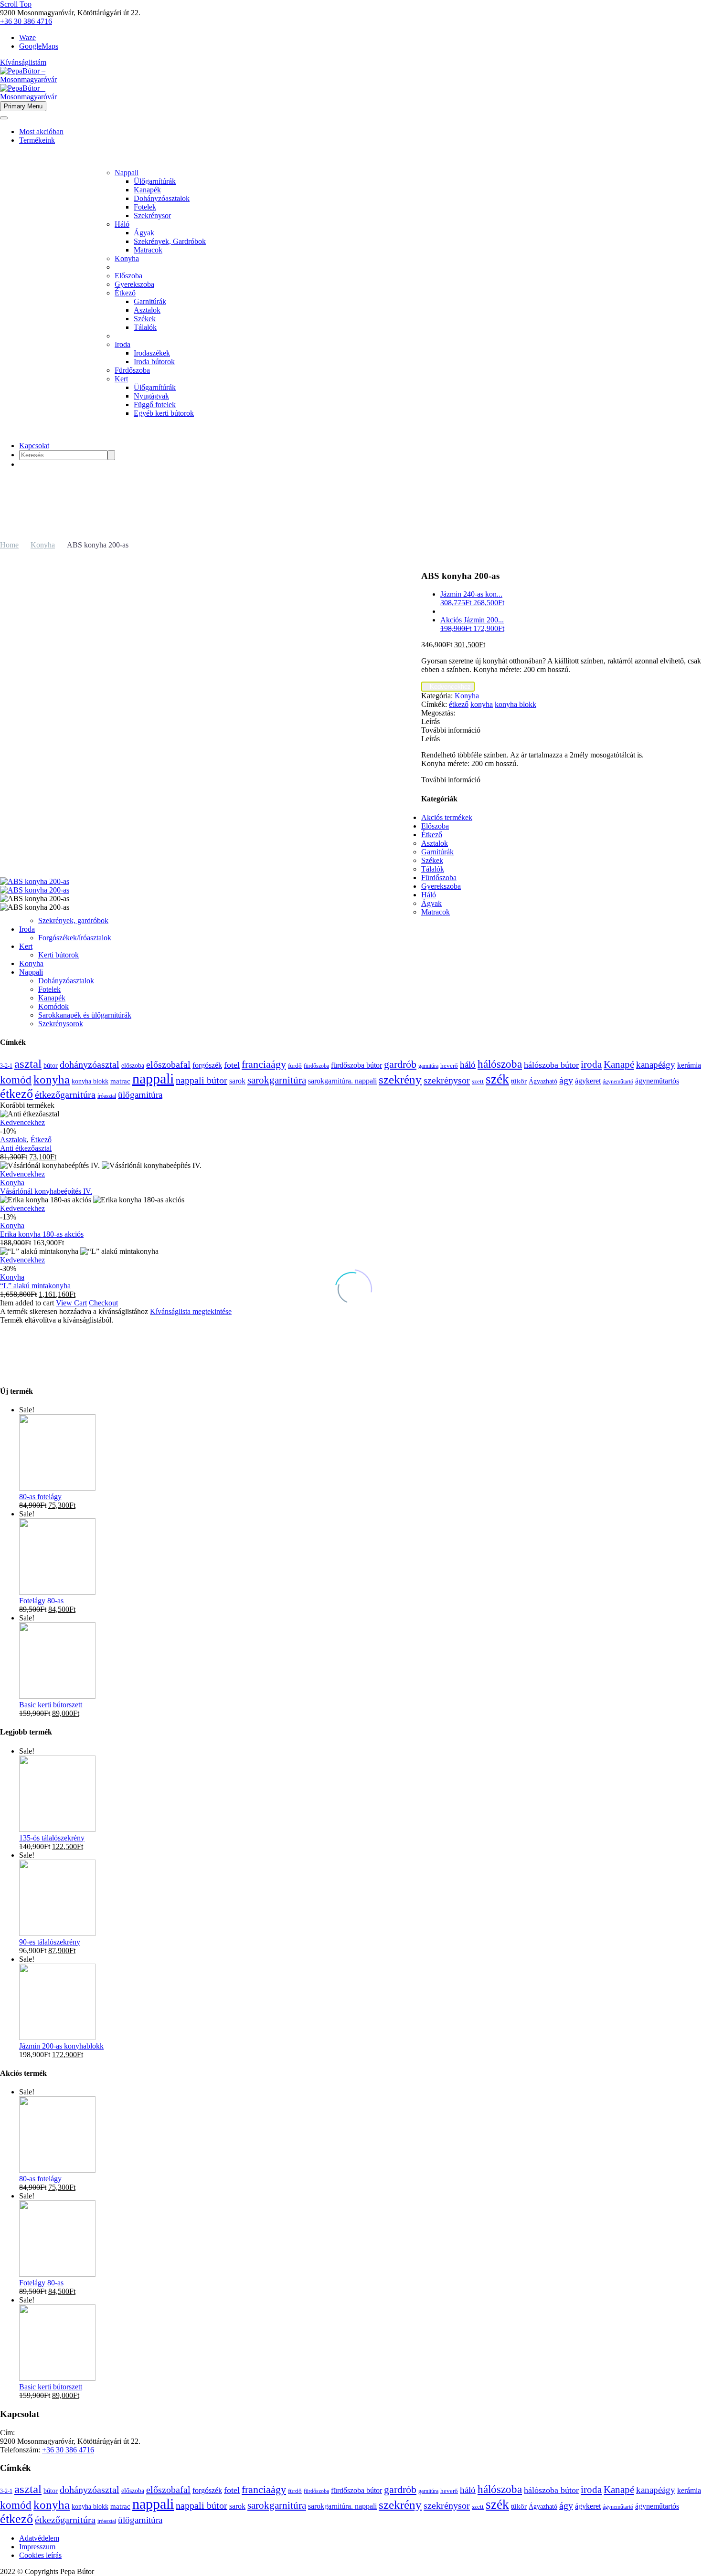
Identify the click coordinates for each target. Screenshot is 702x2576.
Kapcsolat (34, 446)
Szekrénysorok (61, 1024)
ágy (566, 1080)
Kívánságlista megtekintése (191, 1311)
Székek (145, 319)
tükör (519, 1081)
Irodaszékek (152, 353)
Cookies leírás (40, 2555)
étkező (459, 704)
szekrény (400, 1079)
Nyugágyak (151, 396)
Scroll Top (16, 4)
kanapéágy (656, 1065)
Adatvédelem (39, 2538)
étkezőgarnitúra (65, 1094)
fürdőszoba (316, 1066)
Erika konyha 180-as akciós (42, 1234)
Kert (121, 379)
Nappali (127, 173)
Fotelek (145, 207)
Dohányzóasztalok (162, 198)
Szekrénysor (152, 216)
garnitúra (428, 1066)
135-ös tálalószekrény (52, 1838)
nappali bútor (202, 1080)
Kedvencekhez (448, 687)
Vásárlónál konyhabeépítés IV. (46, 1191)
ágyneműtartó (618, 1082)
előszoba (133, 1065)
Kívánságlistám (23, 62)
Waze (27, 37)
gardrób (400, 1064)
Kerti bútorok (58, 955)
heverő (449, 1066)
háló (468, 1065)
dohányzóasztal (90, 1065)
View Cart (71, 1303)
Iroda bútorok (154, 362)
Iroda (122, 344)
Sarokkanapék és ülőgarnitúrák (85, 1015)
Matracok (148, 250)
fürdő (295, 1066)
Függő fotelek (155, 405)
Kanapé (619, 1064)
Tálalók (145, 327)
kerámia (689, 1065)
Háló (122, 224)
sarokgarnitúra (277, 1080)
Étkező (125, 293)
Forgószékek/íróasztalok (75, 938)
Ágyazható (543, 1081)
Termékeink (37, 140)
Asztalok (147, 310)
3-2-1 (6, 1066)
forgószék (207, 1065)
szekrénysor (447, 1080)
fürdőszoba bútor (356, 1065)
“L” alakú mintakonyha (35, 1286)
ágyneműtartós (657, 1081)
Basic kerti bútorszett (51, 1705)
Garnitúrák (150, 301)
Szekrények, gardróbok (73, 920)
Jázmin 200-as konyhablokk (61, 2046)
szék (497, 1079)
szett (478, 1081)
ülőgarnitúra (140, 1095)
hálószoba (500, 1064)
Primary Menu (23, 106)
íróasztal (107, 1096)
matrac (120, 1081)
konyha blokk (516, 704)
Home (9, 545)
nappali (153, 1078)
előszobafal (168, 1064)
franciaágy (264, 1064)
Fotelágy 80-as (41, 1601)
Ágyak (144, 233)
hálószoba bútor (551, 1065)
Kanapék (147, 190)
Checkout (103, 1303)
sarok (237, 1081)
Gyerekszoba (134, 284)
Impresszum (37, 2547)
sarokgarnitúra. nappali (342, 1081)
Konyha (127, 258)
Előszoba (128, 276)
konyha (482, 704)
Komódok (53, 1006)
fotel (232, 1065)
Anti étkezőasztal (26, 1148)
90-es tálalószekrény (50, 1942)
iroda (591, 1064)
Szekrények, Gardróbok (170, 241)
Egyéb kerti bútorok (164, 413)
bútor (51, 1065)
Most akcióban (41, 131)
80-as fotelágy (40, 1497)
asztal (28, 1064)
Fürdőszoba (132, 370)
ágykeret (588, 1081)
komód (16, 1080)
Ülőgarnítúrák (155, 181)
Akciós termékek (447, 817)
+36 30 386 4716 (26, 21)
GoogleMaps (39, 46)
